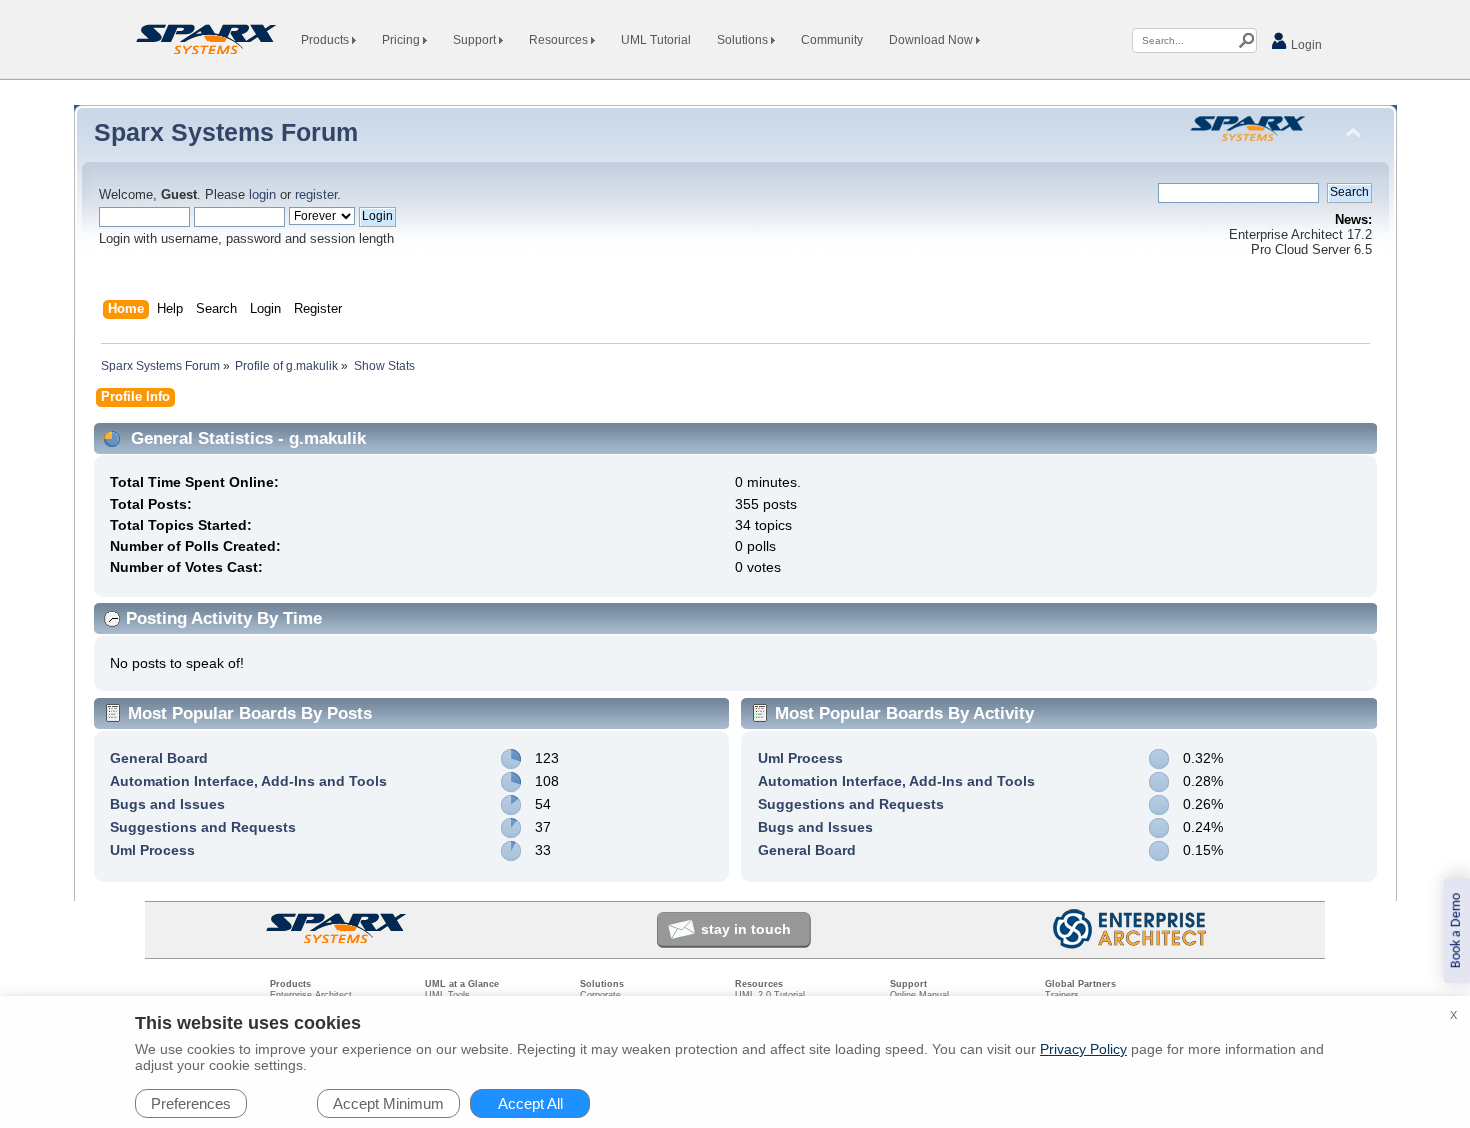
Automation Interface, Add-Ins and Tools (248, 781)
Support (476, 40)
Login (1305, 45)
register (316, 195)
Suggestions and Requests (203, 827)
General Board (159, 758)
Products (326, 40)
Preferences (191, 1103)
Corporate (600, 995)
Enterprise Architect (311, 995)
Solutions (744, 40)
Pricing (402, 40)
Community (832, 40)
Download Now (932, 40)
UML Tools (447, 995)
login (262, 195)
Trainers (1062, 995)
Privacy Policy (1083, 1049)
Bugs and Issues (167, 804)
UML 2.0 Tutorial (770, 995)
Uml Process (152, 850)
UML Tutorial (656, 40)
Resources (560, 40)
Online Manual (919, 995)
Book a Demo (1456, 930)
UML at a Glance (462, 984)
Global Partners (1080, 984)
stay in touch (746, 929)
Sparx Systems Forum (226, 132)
